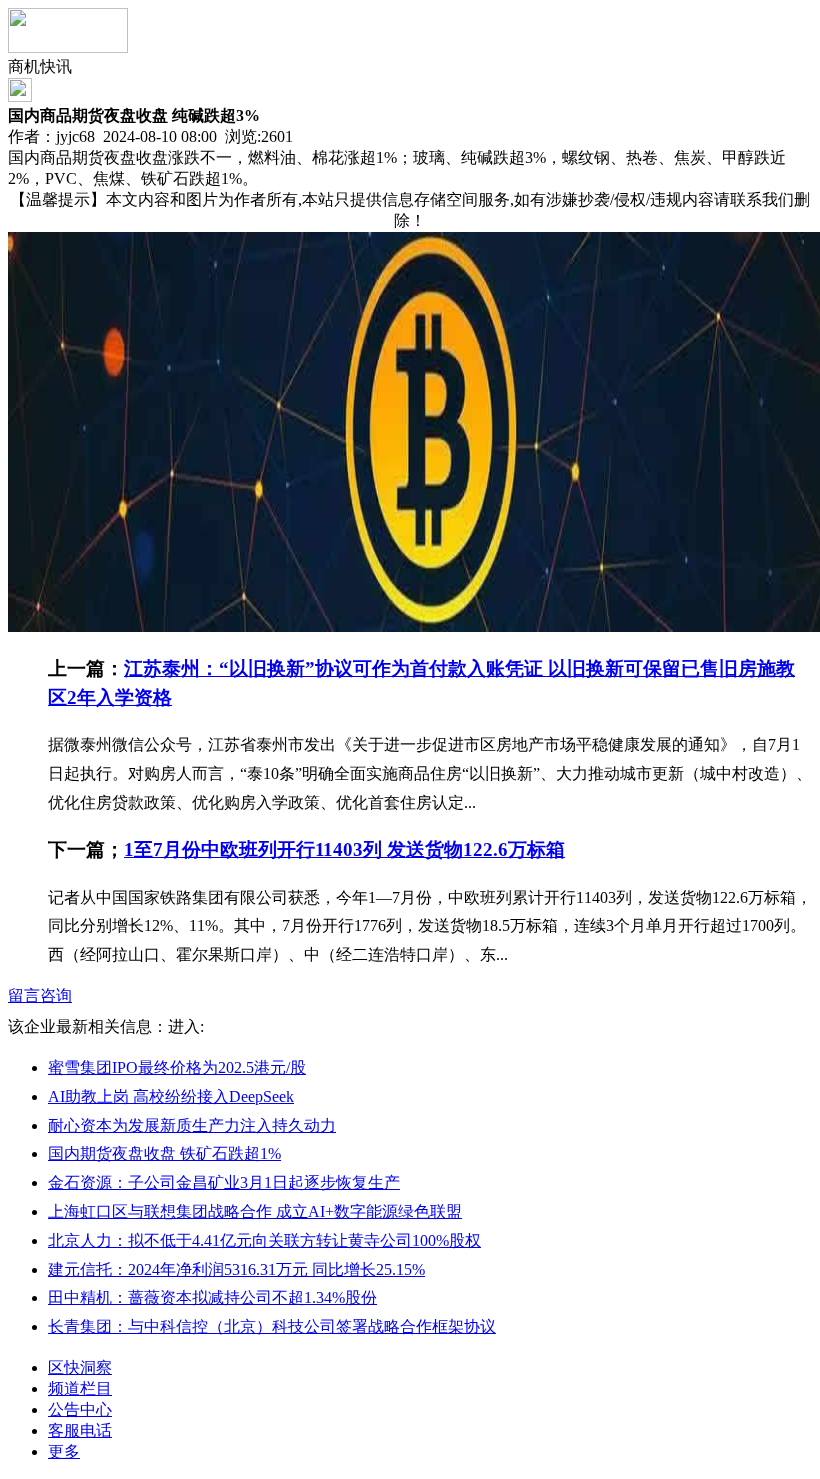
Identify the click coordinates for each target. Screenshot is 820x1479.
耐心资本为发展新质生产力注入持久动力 (192, 1125)
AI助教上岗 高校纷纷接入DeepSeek (171, 1096)
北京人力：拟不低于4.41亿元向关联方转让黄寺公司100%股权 (264, 1240)
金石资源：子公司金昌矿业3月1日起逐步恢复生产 (224, 1182)
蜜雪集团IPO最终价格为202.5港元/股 (177, 1067)
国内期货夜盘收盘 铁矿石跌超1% (164, 1153)
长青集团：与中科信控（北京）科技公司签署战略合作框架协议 (272, 1326)
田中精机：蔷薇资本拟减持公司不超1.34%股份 (212, 1297)
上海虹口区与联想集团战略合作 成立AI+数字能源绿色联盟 (255, 1211)
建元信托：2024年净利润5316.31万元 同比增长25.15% (236, 1269)
